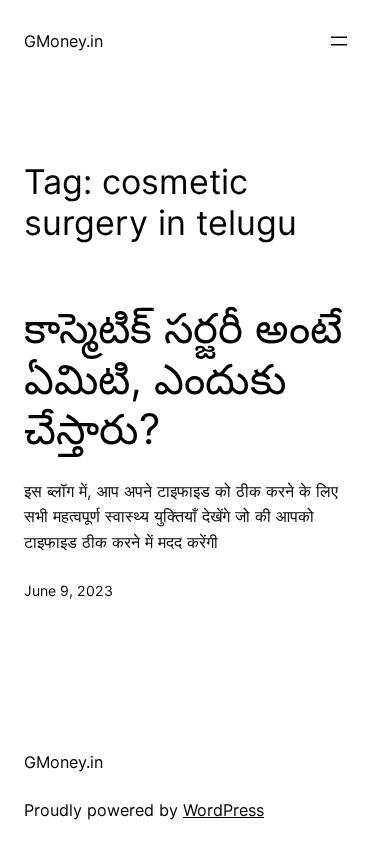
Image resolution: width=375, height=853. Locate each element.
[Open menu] (339, 41)
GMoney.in (63, 41)
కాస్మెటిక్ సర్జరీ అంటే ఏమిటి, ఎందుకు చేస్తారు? (183, 378)
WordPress (223, 810)
